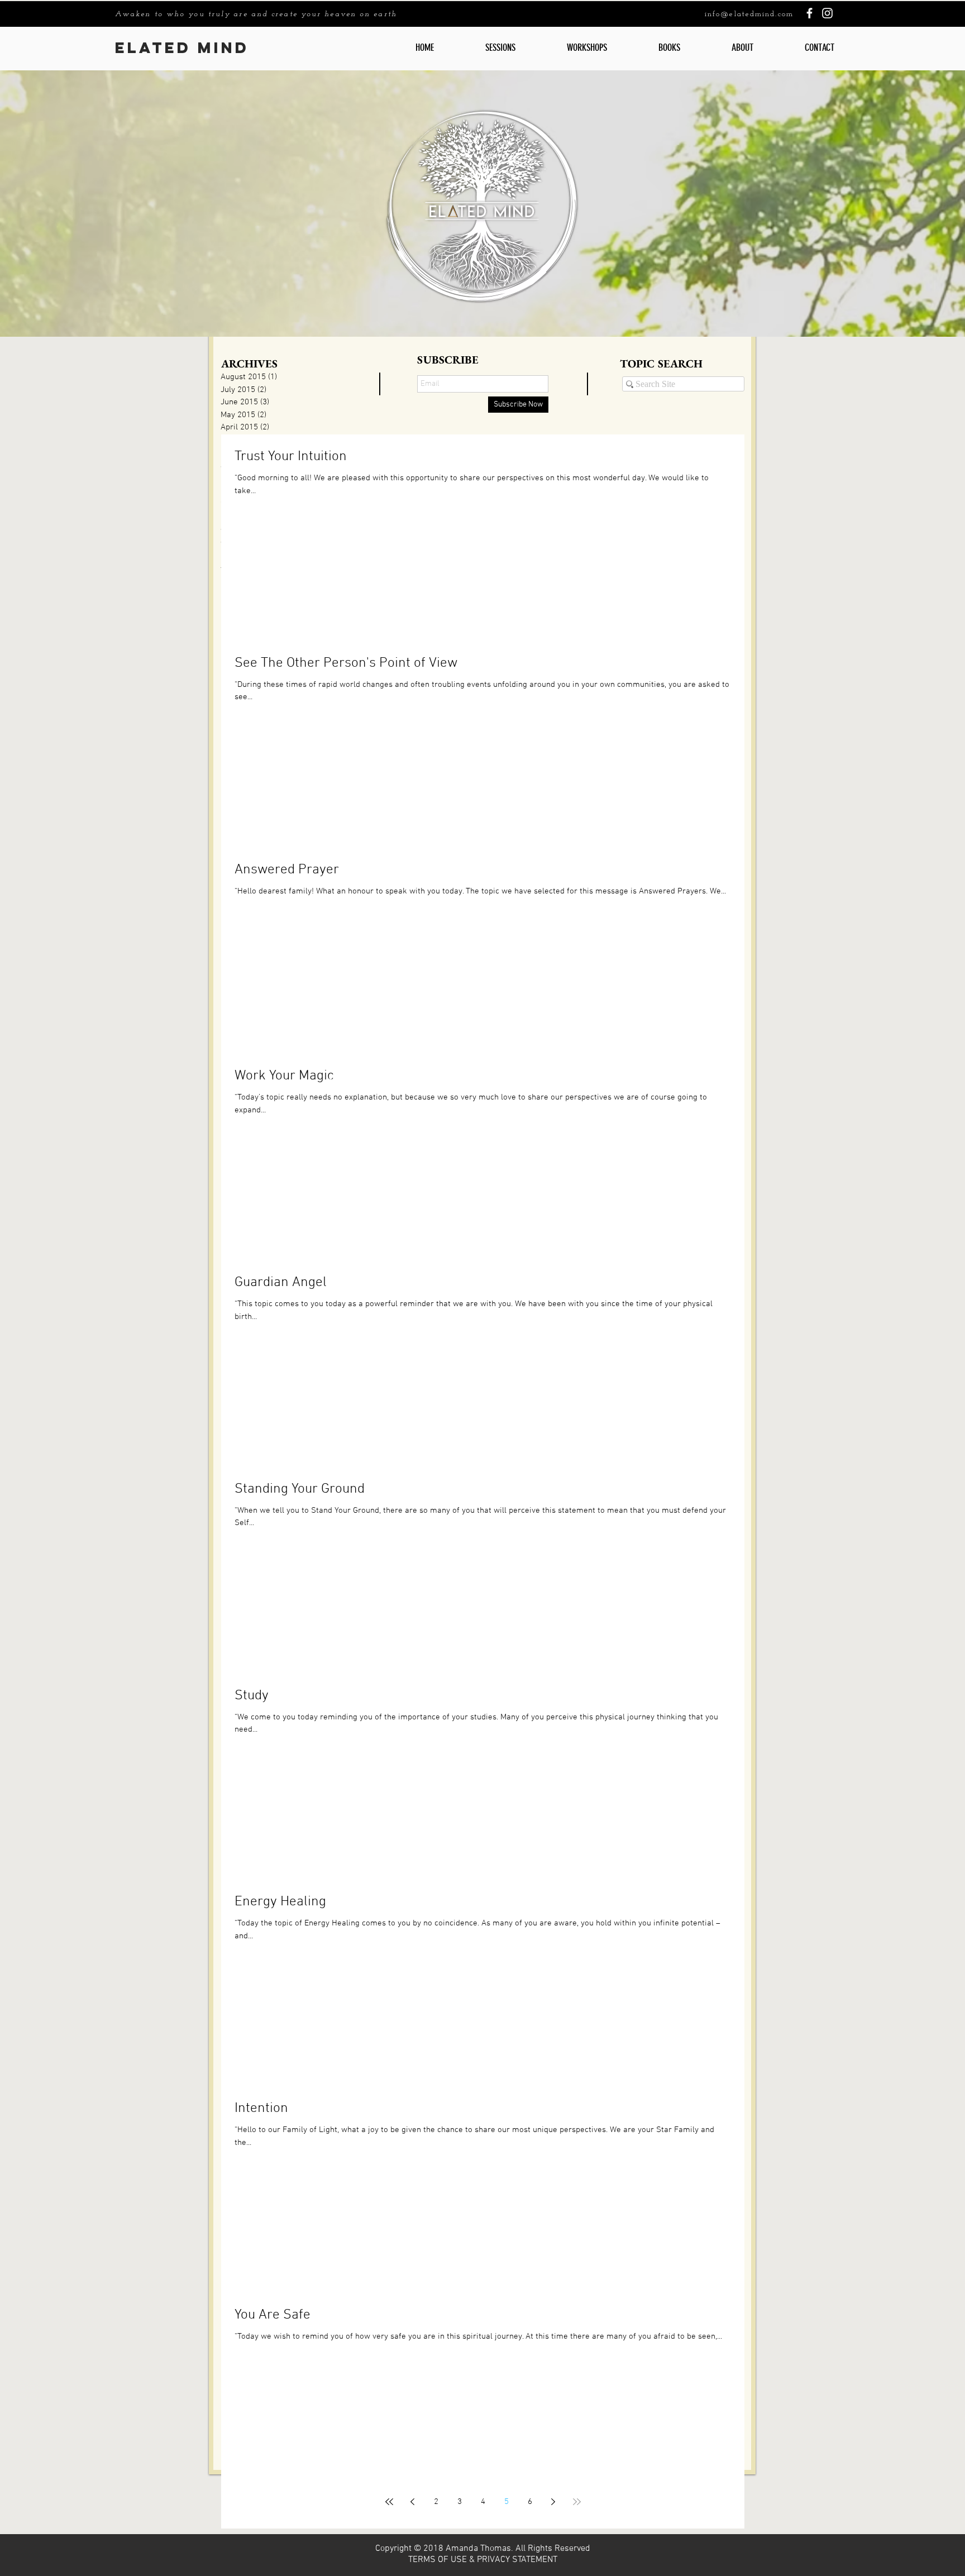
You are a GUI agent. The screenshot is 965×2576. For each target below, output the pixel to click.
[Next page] (553, 2502)
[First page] (389, 2502)
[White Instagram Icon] (827, 13)
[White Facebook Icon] (809, 13)
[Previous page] (413, 2502)
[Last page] (577, 2502)
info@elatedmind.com (749, 14)
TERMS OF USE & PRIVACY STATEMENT (483, 2560)
